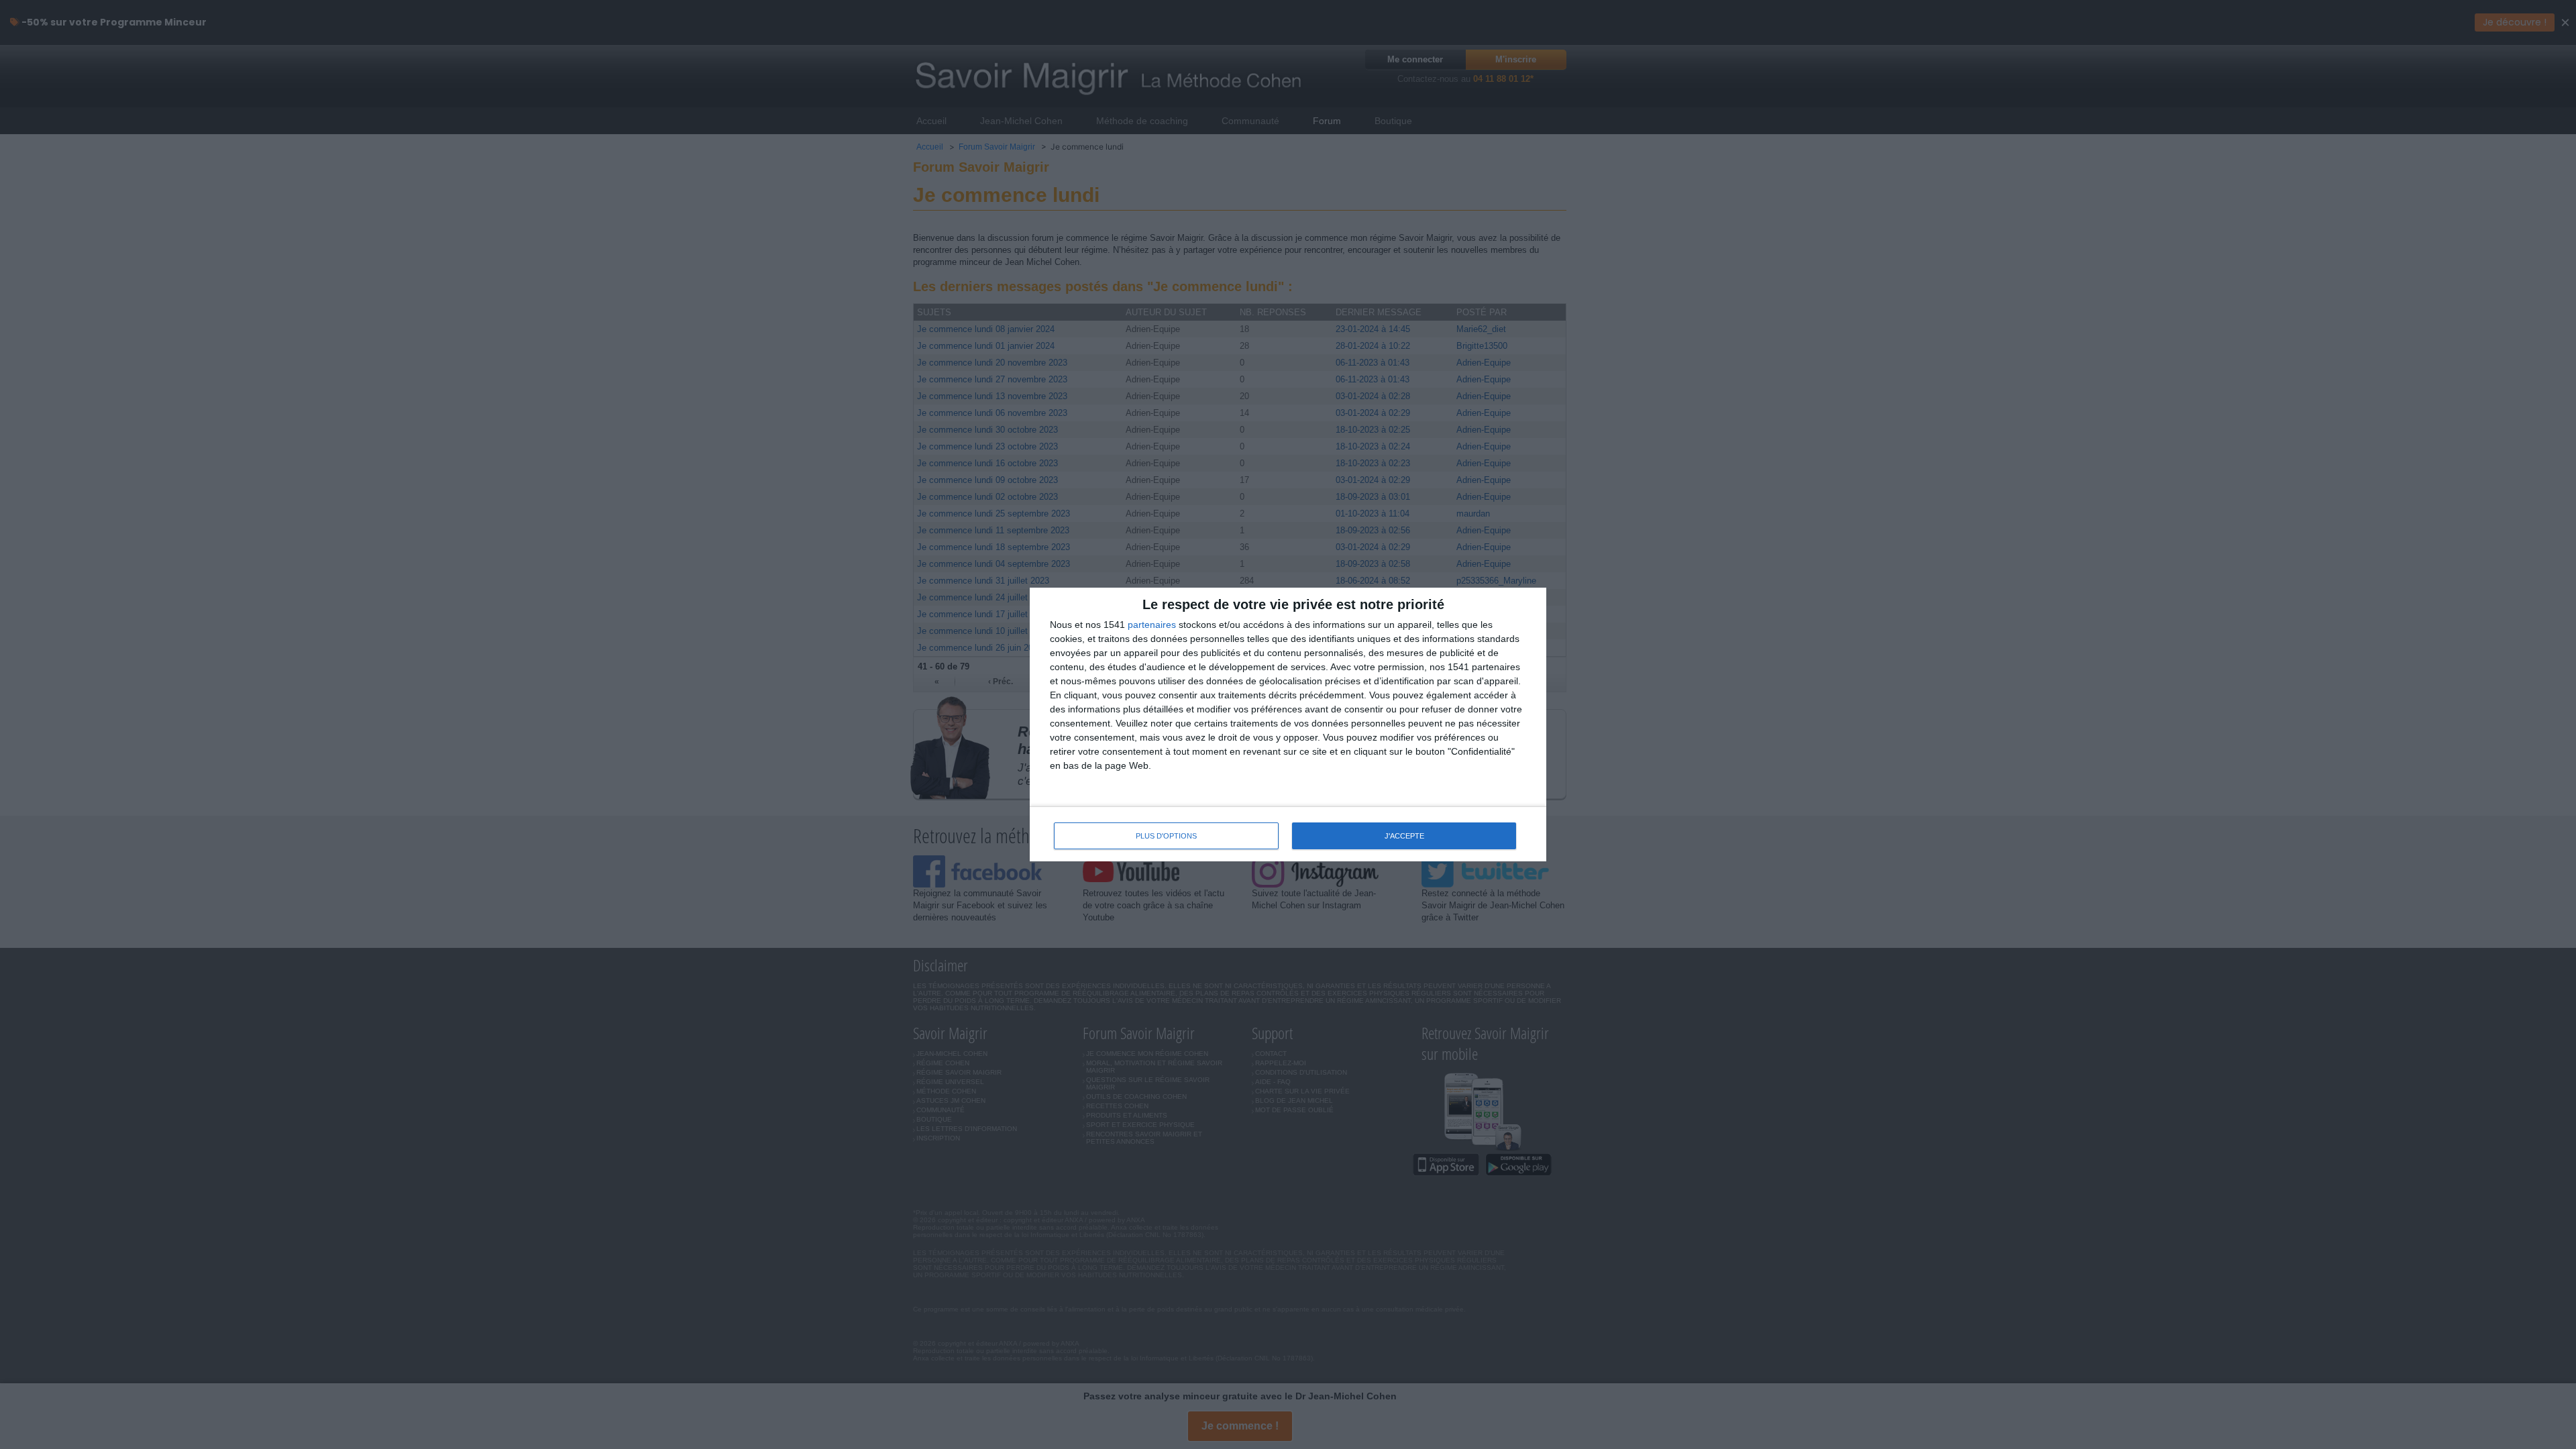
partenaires (1152, 625)
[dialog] (1288, 725)
